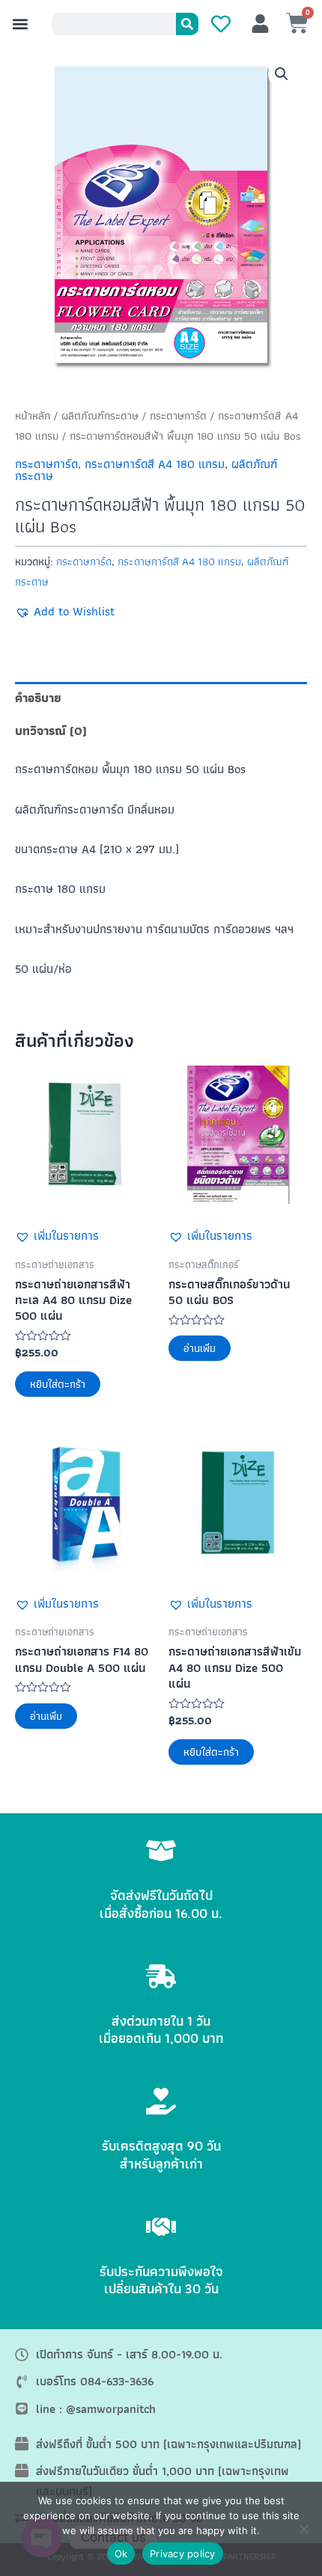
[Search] (187, 24)
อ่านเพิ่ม (200, 1348)
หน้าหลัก (33, 416)
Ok (121, 2554)
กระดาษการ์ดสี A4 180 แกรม (155, 464)
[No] (303, 2529)
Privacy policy (183, 2554)
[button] (20, 24)
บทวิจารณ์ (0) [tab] (51, 731)
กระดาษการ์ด (178, 416)
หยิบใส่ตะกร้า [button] (58, 1384)
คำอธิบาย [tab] (38, 698)
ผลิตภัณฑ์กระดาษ (100, 416)
